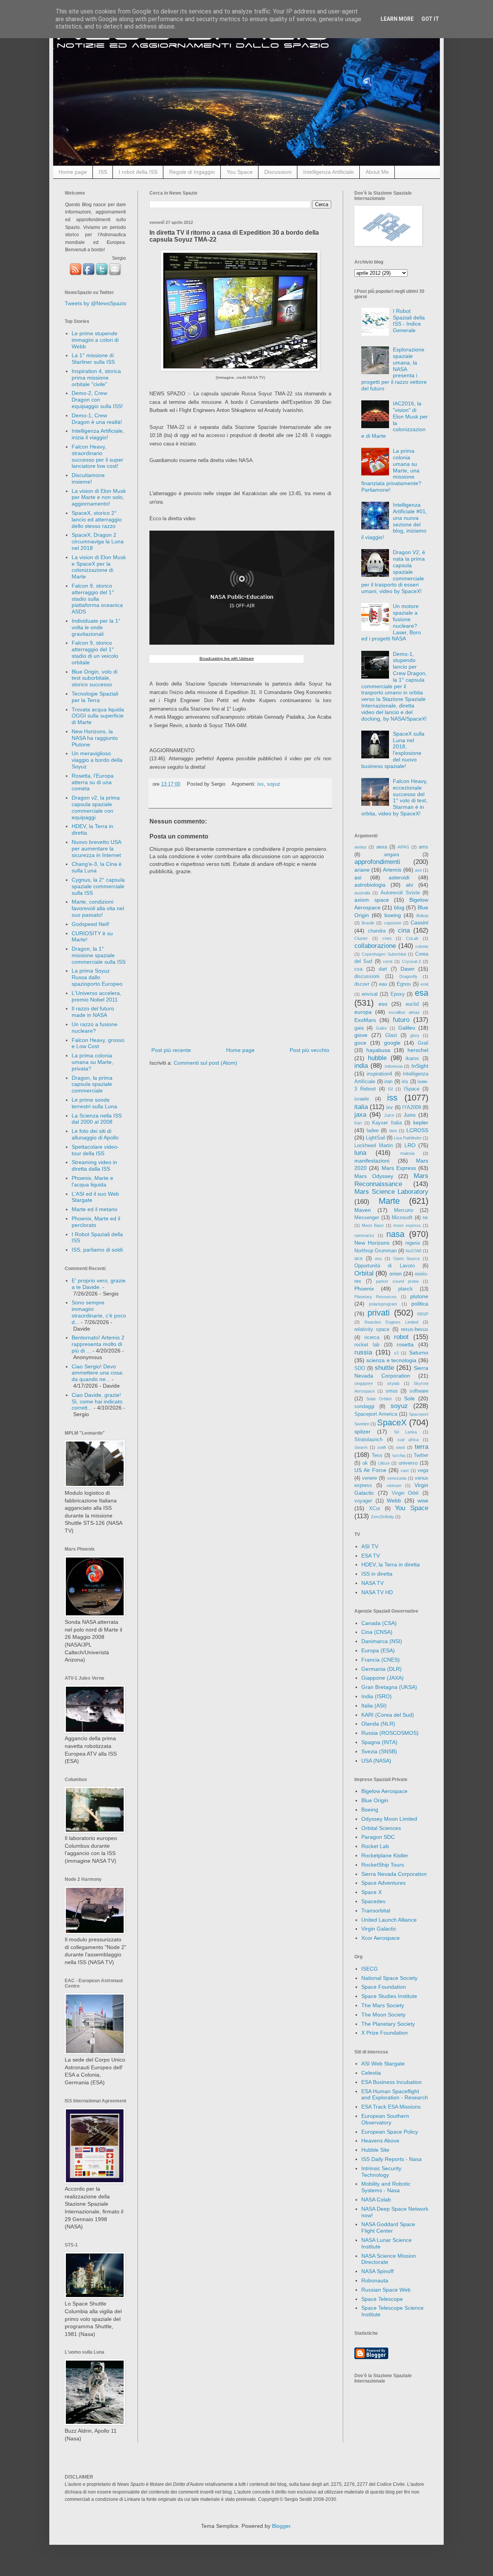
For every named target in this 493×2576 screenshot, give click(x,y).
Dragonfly (408, 976)
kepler (421, 1122)
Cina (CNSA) (377, 1632)
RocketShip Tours (383, 1865)
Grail (423, 1043)
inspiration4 (379, 1074)
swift (382, 1447)
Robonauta (375, 2280)
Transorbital (376, 1911)
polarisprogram (383, 1304)
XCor (375, 1509)
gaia (359, 1028)
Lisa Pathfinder (408, 1138)
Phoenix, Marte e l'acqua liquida (92, 1181)
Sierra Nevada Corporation (394, 1874)
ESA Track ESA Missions (391, 2107)
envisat (370, 994)
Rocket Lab (375, 1846)
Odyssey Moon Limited (389, 1819)
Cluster (361, 938)
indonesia (394, 1066)
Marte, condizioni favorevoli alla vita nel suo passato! (98, 908)
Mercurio (404, 1210)
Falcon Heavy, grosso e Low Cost (98, 1043)
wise (423, 1501)
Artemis (392, 870)
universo (408, 1463)
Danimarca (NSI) (382, 1641)
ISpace (412, 1089)
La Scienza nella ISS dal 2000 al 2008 (97, 1119)
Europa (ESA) (378, 1650)
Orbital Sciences (381, 1828)
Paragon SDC (378, 1837)
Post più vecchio (309, 1050)
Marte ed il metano (95, 1209)
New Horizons (372, 1243)
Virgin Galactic (379, 1929)
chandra (377, 931)
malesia (407, 1153)
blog (399, 907)
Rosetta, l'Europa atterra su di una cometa (93, 782)
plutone (419, 1296)
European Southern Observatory (385, 2119)
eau (383, 984)
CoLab (412, 938)
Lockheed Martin (374, 1146)
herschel (418, 1050)
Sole (409, 1398)
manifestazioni (372, 1161)
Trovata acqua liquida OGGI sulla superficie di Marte (98, 716)
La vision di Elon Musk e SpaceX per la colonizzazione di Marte (99, 567)
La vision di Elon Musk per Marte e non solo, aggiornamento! (99, 497)
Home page (73, 172)
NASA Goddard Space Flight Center (388, 2227)
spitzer (362, 1432)
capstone (393, 923)
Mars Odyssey (374, 1176)
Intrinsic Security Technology (381, 2172)
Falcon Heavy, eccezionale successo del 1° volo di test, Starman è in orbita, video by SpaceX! (395, 797)
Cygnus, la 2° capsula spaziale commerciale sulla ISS (98, 886)
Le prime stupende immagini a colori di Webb (95, 340)
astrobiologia (370, 885)
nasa (395, 1234)
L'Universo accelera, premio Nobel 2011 (96, 996)
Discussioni (278, 172)
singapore (364, 1383)
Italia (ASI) (374, 1706)
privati (379, 1313)
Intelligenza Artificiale (329, 172)
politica (420, 1304)
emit (424, 984)
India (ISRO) (376, 1696)
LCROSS (417, 1130)
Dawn (407, 969)
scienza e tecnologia (392, 1360)
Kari (358, 1123)
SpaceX (392, 1422)
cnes (387, 938)
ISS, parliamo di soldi (97, 1250)
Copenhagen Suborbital (384, 954)
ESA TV (371, 1556)
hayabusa (378, 1050)
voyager (363, 1501)
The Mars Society (383, 2005)
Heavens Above (380, 2141)
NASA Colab (376, 2200)
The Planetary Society (388, 2024)
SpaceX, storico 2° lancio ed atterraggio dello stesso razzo (97, 519)
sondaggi (364, 1406)
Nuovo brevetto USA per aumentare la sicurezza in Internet (96, 849)
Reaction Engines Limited (391, 1322)
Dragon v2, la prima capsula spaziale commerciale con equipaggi (96, 807)
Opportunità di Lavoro (385, 1266)
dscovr (362, 984)
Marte (389, 1201)
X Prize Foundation (385, 2033)
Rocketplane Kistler (385, 1855)
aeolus (361, 847)
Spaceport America (376, 1414)
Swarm (361, 1447)
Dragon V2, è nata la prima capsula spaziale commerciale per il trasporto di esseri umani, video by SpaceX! (393, 572)
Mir (425, 1218)
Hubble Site (375, 2150)
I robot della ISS (138, 172)
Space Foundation (384, 1987)
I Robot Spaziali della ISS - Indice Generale (409, 321)
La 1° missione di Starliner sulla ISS (93, 359)
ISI (390, 1089)
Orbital (364, 1273)
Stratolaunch (368, 1440)
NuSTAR (414, 1251)
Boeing (370, 1810)
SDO (360, 1368)
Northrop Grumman (376, 1251)
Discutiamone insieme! (88, 478)
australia (362, 893)
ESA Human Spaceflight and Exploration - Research (395, 2095)
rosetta (405, 1344)
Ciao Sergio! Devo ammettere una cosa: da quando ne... (98, 1373)
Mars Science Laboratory (391, 1192)
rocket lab (367, 1345)
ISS (103, 172)
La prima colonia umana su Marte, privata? (92, 1062)
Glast (391, 1035)
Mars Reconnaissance (391, 1180)
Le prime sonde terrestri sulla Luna (94, 1103)
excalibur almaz (404, 1012)
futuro (401, 1020)
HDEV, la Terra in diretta (391, 1564)
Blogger (281, 2526)
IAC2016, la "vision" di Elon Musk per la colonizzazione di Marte (395, 420)
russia (363, 1352)
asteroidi (399, 877)
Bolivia (422, 916)
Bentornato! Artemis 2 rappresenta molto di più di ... (98, 1344)
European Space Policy (390, 2132)
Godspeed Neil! (91, 924)
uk (365, 1463)
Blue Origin (375, 1800)
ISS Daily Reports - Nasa (392, 2159)
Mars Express (399, 1168)
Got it (430, 19)
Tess (377, 1455)
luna (360, 1153)
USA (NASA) (376, 1761)
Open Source (407, 1259)
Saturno (419, 1353)
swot (400, 1447)
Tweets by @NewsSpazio (96, 303)
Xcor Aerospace (381, 1938)
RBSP (423, 1314)
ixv (390, 1107)
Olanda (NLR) (378, 1724)
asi (358, 877)
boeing (393, 915)
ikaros (412, 1059)
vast (405, 1470)
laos (393, 1131)
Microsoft (402, 1218)
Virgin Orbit (405, 1493)
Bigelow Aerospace (384, 1791)
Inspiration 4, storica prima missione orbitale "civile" (96, 378)
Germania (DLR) (381, 1669)
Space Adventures (383, 1883)
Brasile (368, 923)
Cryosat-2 (412, 961)
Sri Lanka (405, 1432)
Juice (389, 1115)
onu (378, 1259)
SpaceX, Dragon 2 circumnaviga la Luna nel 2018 (98, 541)
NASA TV (372, 1583)
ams (423, 847)
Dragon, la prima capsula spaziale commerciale (92, 1084)
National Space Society (389, 1978)
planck (406, 1289)
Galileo (407, 1028)
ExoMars (365, 1020)
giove (361, 1035)
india (361, 1066)
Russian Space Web (386, 2290)
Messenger (367, 1218)
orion (396, 1274)
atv (410, 885)
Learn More (397, 19)
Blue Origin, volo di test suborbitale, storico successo (95, 678)
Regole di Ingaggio (192, 172)
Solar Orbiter (379, 1399)
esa (422, 993)
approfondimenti (377, 862)
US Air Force (370, 1470)
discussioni (367, 976)
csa (358, 969)
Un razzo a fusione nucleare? (95, 1028)
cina (404, 930)
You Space (240, 172)
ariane (362, 870)
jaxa (360, 1115)
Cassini (419, 923)
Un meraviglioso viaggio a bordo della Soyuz (97, 760)
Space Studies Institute (389, 1996)
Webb (394, 1501)
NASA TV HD (377, 1592)
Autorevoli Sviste (400, 893)
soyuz (274, 784)
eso (383, 1004)
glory (415, 1035)
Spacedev (373, 1901)
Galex (381, 1028)
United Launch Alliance (389, 1920)
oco (358, 1259)
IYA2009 (412, 1107)
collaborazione (375, 946)
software (419, 1391)
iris (405, 1082)
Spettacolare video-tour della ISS (95, 1150)
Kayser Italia (387, 1123)
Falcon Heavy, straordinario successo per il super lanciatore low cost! (97, 456)
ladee (373, 1131)
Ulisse (384, 1463)
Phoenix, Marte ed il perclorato (96, 1222)
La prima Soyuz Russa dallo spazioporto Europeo (97, 977)
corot (388, 961)
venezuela (397, 1478)
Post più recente (171, 1050)
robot (401, 1337)
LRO (410, 1145)
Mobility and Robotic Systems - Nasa (386, 2187)
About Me (377, 172)
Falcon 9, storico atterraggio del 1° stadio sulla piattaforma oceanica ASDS (97, 599)
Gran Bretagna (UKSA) (389, 1687)
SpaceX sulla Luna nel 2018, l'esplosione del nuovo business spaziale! (393, 750)
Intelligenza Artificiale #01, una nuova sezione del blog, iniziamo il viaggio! (394, 521)
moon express (407, 1225)
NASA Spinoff (377, 2271)
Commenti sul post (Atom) (205, 1063)
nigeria (413, 1243)
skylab (393, 1383)
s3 (396, 1353)
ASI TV (370, 1546)
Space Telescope (382, 2299)
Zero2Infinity (382, 1517)
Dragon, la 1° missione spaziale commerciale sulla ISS (99, 955)
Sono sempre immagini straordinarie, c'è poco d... (99, 1312)
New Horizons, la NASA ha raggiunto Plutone (95, 738)
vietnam (394, 1485)
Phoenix (364, 1289)
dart (383, 969)
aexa (382, 847)
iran (388, 1082)
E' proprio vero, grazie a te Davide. (99, 1284)
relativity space (372, 1329)
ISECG (370, 1969)
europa (363, 1012)
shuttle (384, 1368)
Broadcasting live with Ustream (227, 658)
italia (361, 1107)
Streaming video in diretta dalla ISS (94, 1165)
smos (392, 1391)
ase (418, 870)
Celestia (371, 2073)
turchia (399, 1455)
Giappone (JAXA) (382, 1678)
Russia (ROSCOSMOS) (390, 1733)
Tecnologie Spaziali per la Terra (95, 697)
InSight (420, 1066)
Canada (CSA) (379, 1623)
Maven (363, 1210)
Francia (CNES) (381, 1660)
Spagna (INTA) (379, 1742)
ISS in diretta (377, 1574)
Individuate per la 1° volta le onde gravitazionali (96, 627)
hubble (377, 1058)
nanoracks (364, 1235)
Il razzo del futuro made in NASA (93, 1012)
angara (392, 855)
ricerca (372, 1338)
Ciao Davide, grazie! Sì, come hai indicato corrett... (97, 1401)
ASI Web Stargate (383, 2063)
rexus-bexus (415, 1329)
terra (422, 1447)
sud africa (408, 1440)
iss (261, 784)
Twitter (421, 1455)
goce (360, 1043)
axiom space (372, 900)
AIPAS (403, 847)
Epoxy (398, 994)
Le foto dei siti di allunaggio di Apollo (95, 1134)
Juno (410, 1115)
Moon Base (373, 1225)
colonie (422, 946)
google (392, 1043)
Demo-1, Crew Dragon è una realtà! (97, 419)
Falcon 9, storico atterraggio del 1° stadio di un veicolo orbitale (95, 652)
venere (370, 1478)
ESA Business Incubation (392, 2082)
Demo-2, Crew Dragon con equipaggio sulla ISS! (97, 400)
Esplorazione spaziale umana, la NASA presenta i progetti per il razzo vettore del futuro (394, 369)
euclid (412, 1004)
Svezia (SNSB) (379, 1751)
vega (423, 1470)
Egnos (404, 984)
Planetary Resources (376, 1297)
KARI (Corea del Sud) (388, 1715)
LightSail (376, 1138)
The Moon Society (383, 2015)
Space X (371, 1892)
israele (362, 1099)
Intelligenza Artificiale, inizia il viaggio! (98, 434)
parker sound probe (397, 1281)
